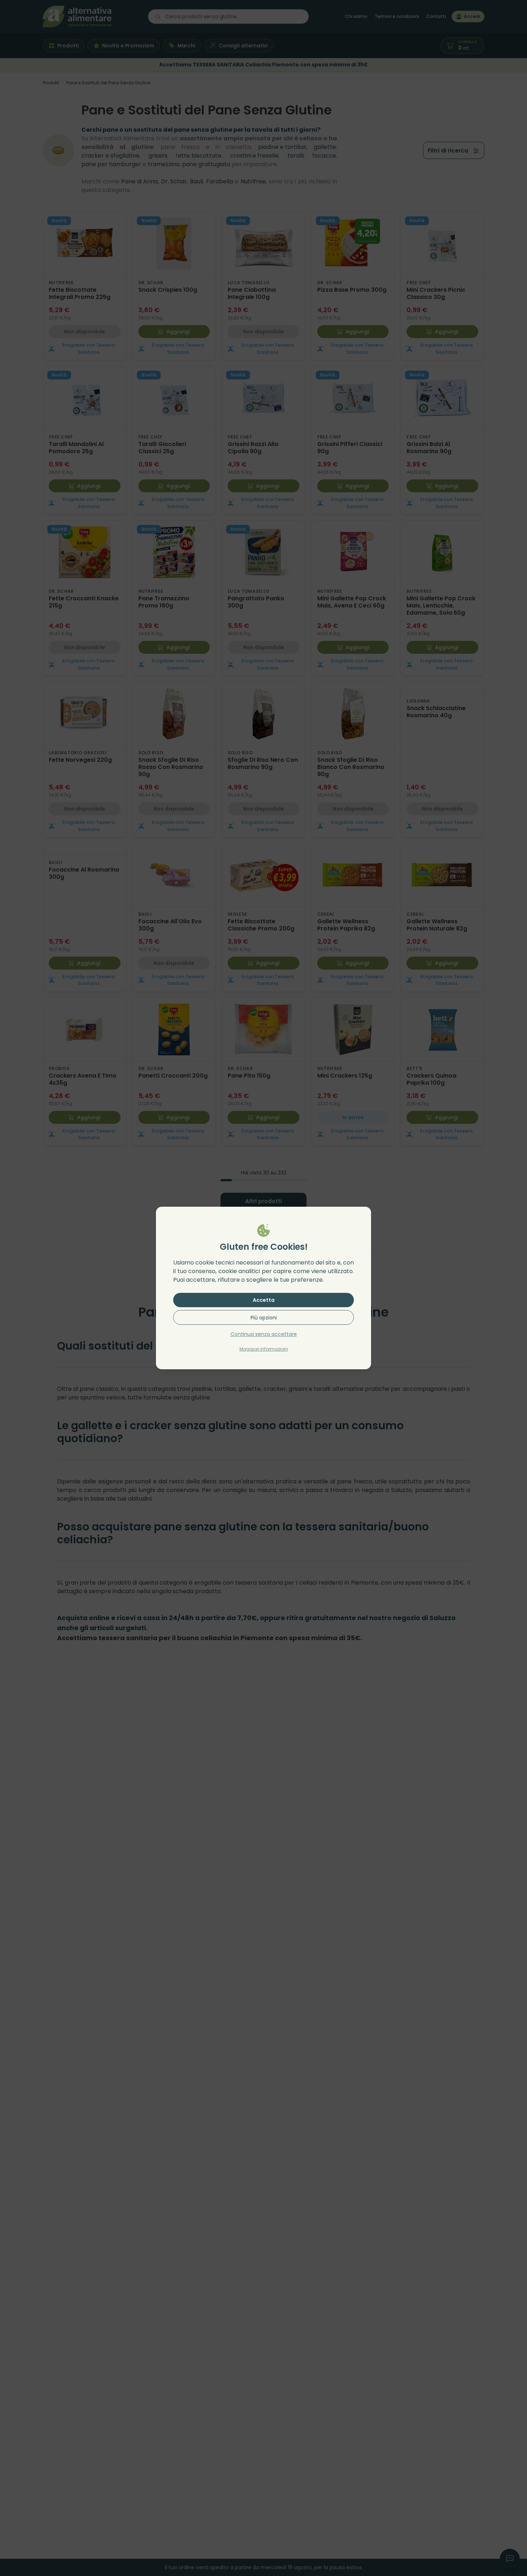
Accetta (264, 1300)
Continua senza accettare (264, 1334)
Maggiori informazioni (264, 1349)
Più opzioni (264, 1318)
